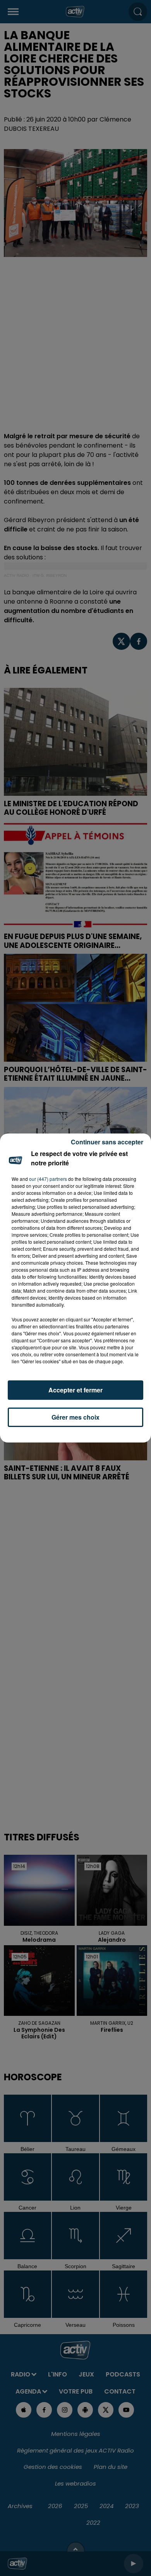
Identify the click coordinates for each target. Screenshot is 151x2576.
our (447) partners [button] (48, 1179)
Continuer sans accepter (107, 1142)
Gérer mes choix (75, 1417)
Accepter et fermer (75, 1390)
